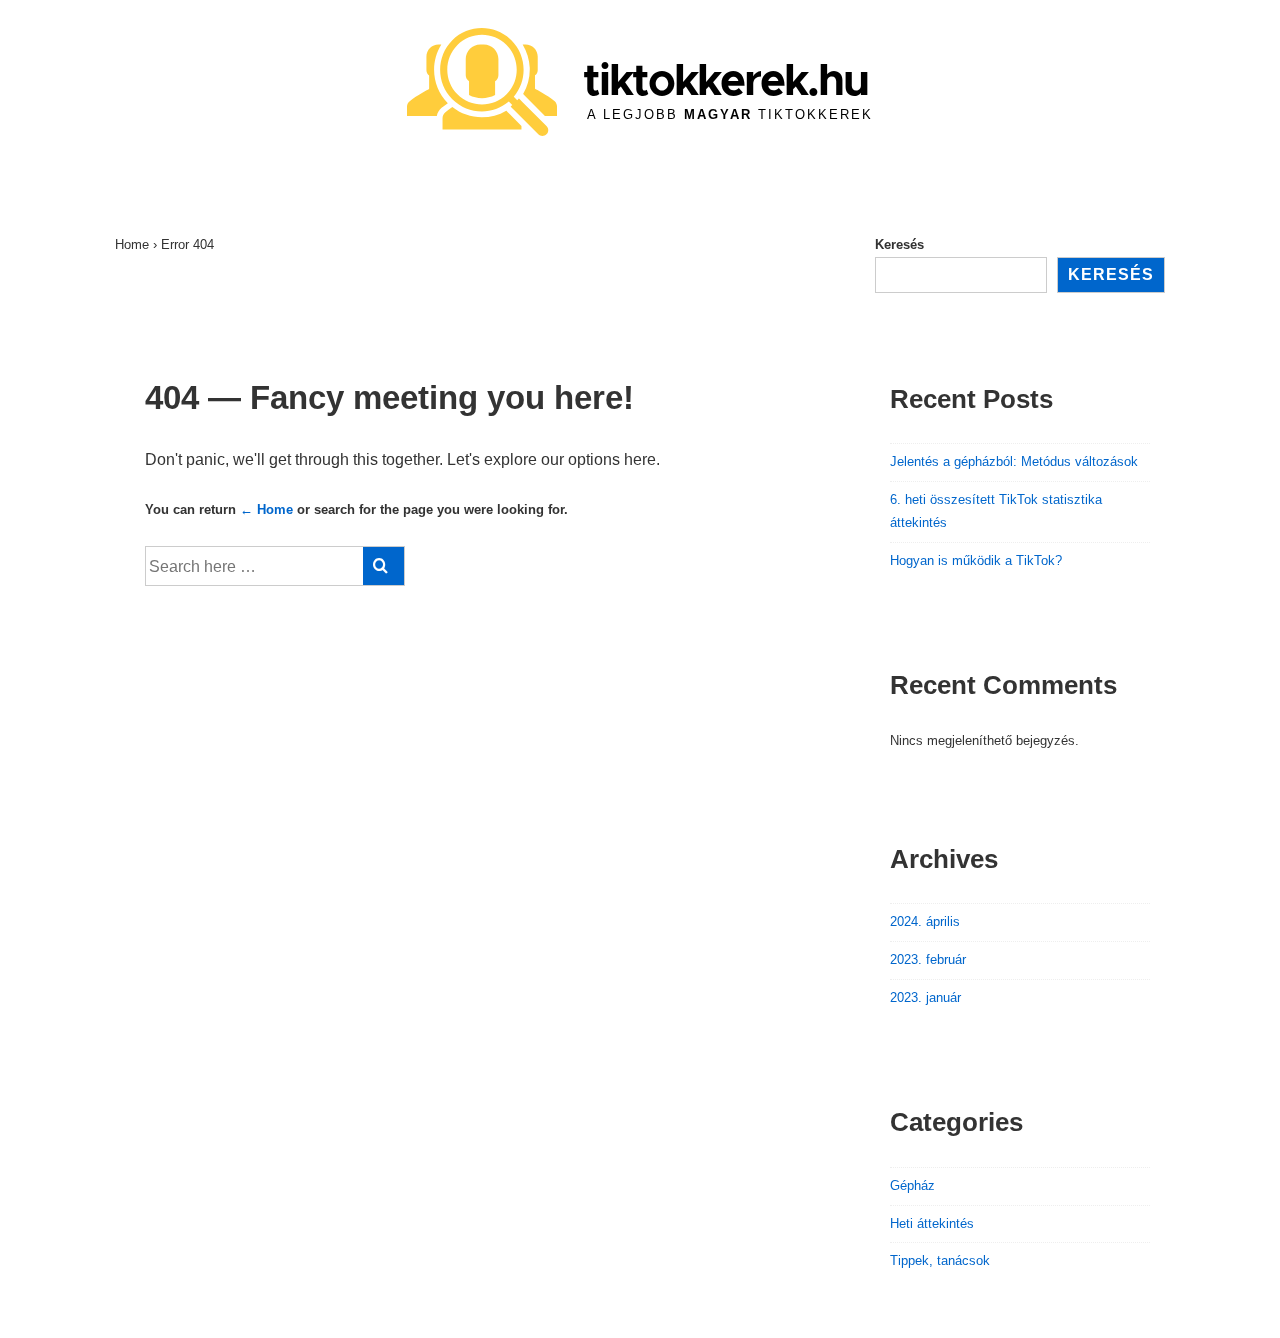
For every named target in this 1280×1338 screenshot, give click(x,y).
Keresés (899, 244)
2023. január (925, 997)
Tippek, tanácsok (940, 1260)
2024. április (925, 921)
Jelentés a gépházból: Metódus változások (1014, 461)
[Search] (383, 566)
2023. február (928, 959)
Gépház (912, 1185)
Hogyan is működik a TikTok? (976, 560)
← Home (266, 509)
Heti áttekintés (932, 1223)
